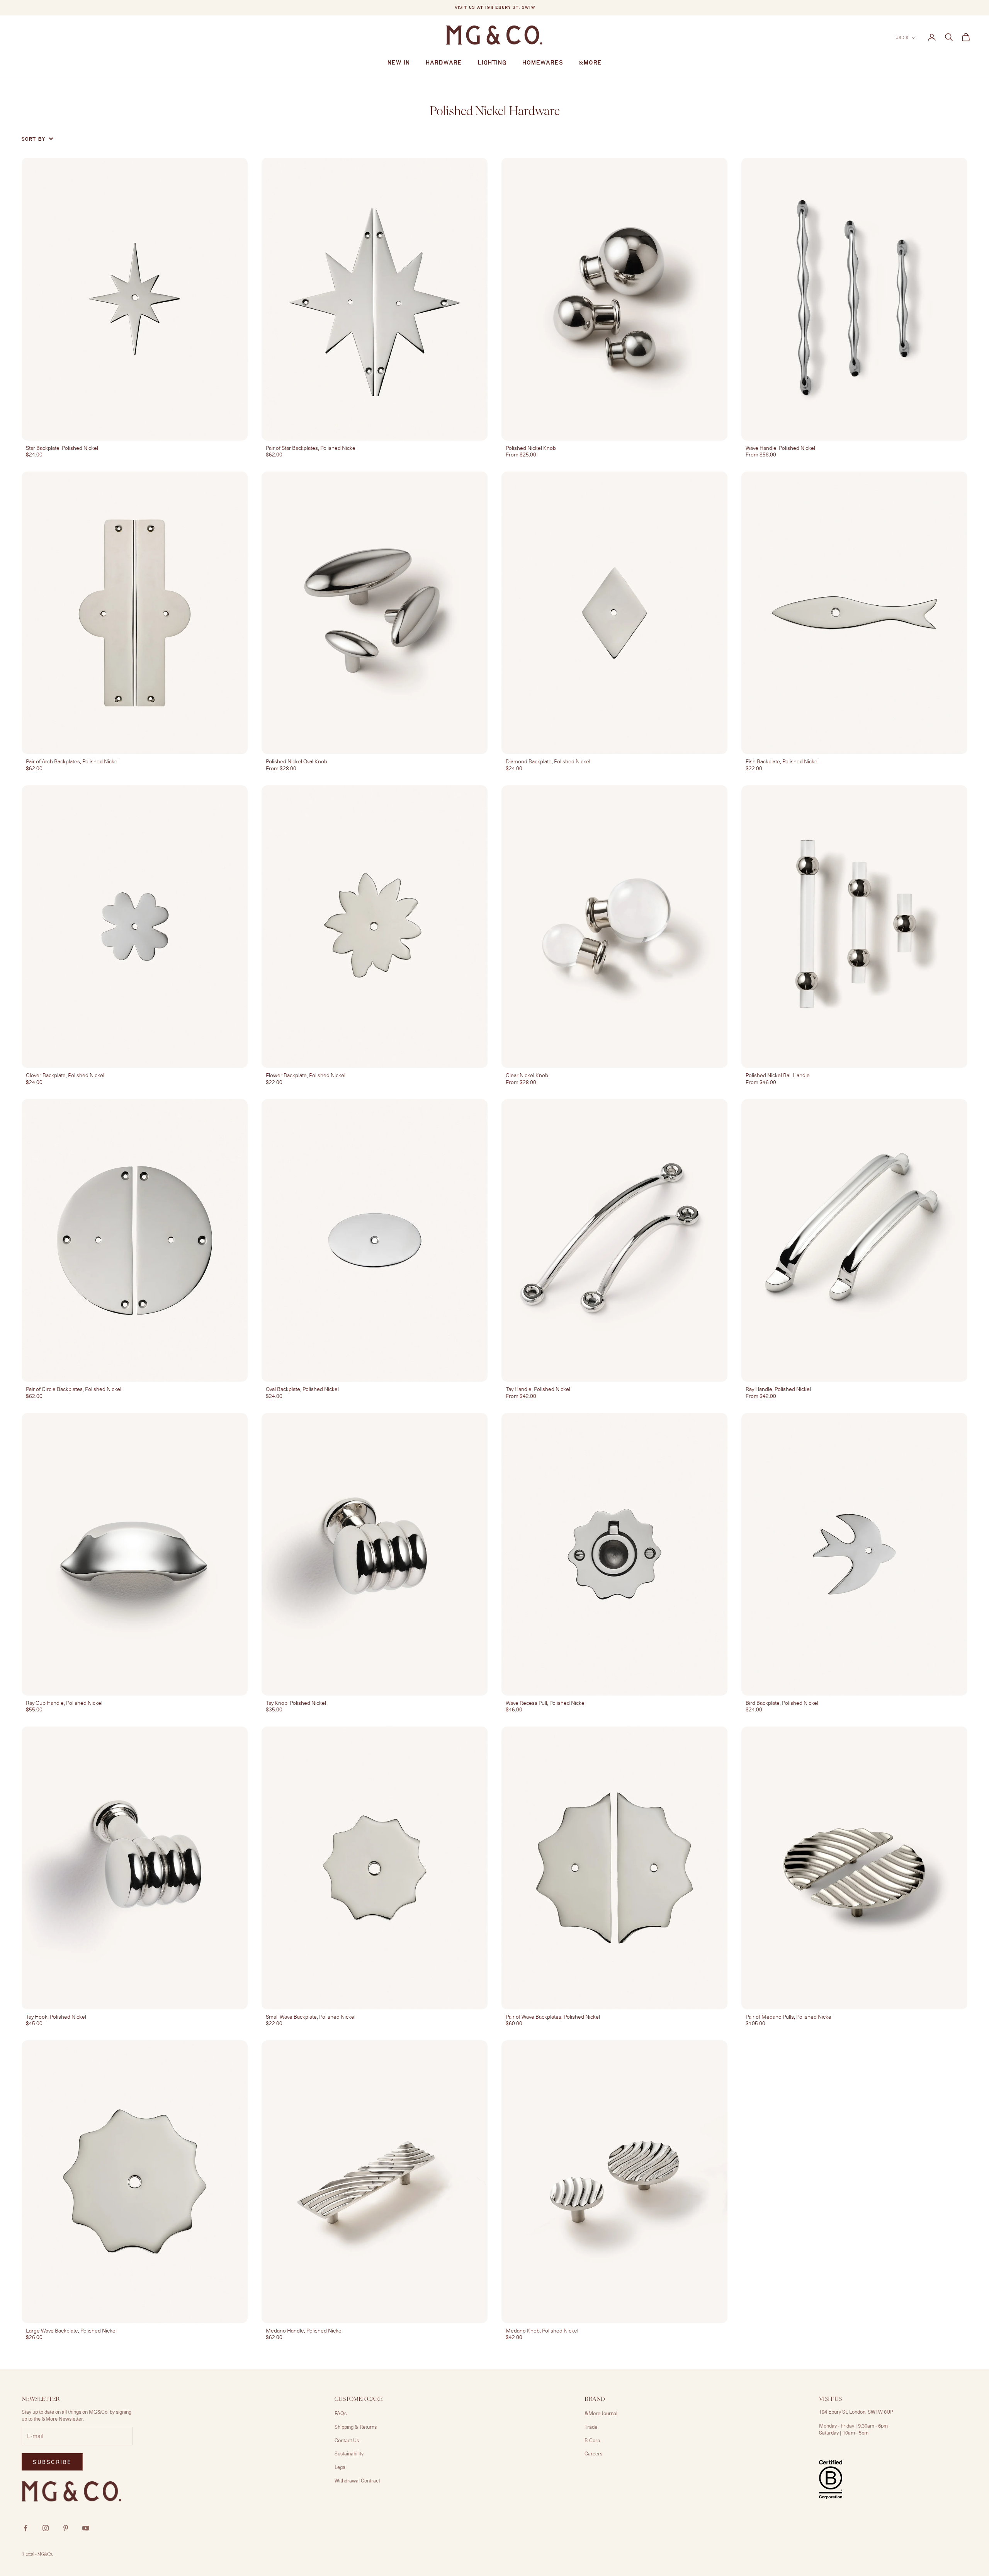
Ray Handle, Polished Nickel (778, 1389)
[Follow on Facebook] (25, 2528)
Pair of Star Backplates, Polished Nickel (311, 448)
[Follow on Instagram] (46, 2528)
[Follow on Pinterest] (66, 2528)
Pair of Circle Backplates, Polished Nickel (74, 1389)
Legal (341, 2467)
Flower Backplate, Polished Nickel (306, 1075)
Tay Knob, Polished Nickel (296, 1703)
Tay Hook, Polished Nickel (56, 2017)
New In (398, 63)
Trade (591, 2427)
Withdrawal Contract (357, 2481)
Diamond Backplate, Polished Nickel (548, 761)
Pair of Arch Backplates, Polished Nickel (72, 761)
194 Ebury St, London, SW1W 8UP (856, 2412)
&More (590, 63)
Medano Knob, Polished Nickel (542, 2331)
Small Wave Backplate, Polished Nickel (311, 2017)
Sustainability (349, 2453)
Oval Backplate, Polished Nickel (302, 1389)
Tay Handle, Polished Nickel (538, 1389)
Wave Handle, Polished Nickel (780, 448)
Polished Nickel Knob (531, 448)
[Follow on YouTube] (86, 2528)
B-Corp (592, 2440)
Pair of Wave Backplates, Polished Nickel (553, 2017)
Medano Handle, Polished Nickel (304, 2331)
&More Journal (601, 2413)
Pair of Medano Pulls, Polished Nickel (789, 2017)
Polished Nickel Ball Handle (778, 1075)
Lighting (492, 63)
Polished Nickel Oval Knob (297, 761)
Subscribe (903, 2543)
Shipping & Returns (356, 2427)
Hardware (444, 63)
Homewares (543, 63)
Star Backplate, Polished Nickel (62, 448)
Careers (593, 2453)
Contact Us (347, 2440)
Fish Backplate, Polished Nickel (782, 761)
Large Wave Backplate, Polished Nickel (71, 2331)
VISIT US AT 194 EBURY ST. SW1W (495, 8)
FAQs (341, 2413)
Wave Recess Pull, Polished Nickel (546, 1703)
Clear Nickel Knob (527, 1075)
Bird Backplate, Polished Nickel (782, 1703)
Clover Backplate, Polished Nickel (65, 1075)
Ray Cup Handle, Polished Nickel (64, 1703)
